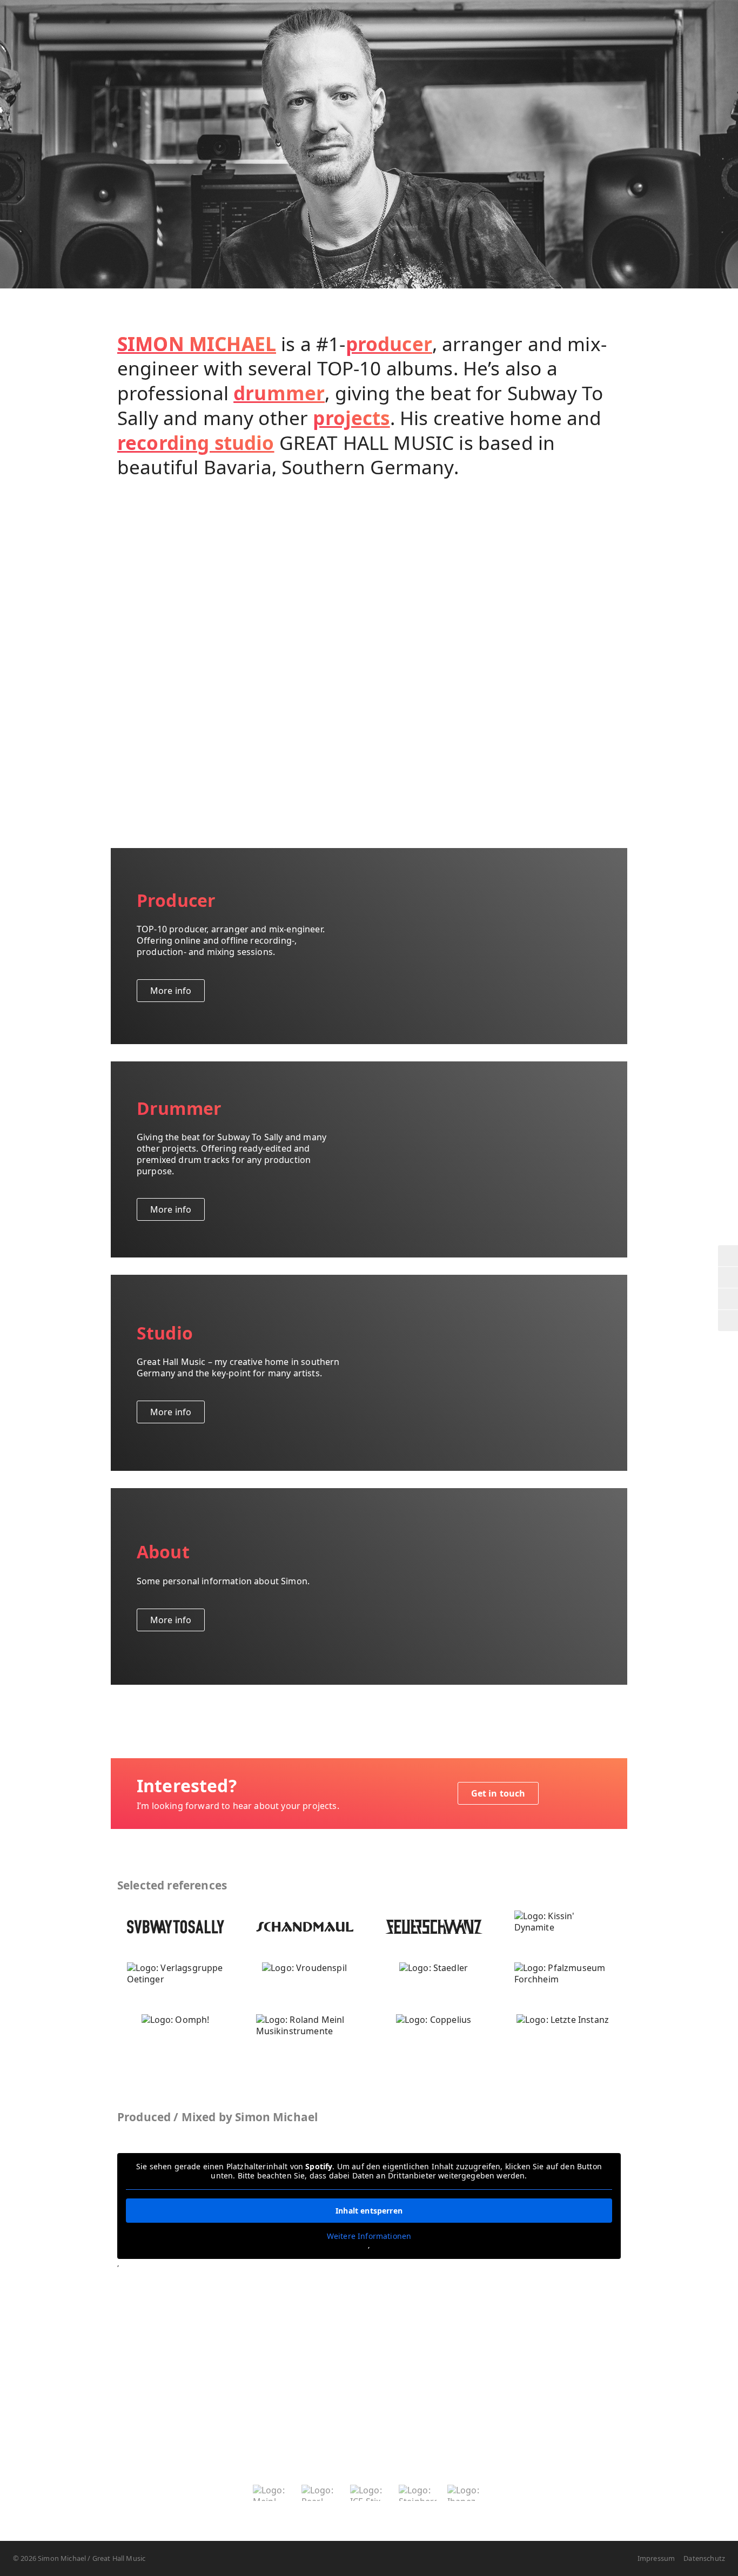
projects (351, 418)
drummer (279, 393)
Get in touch (498, 1793)
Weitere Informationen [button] (369, 2236)
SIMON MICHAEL (197, 344)
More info (171, 991)
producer (389, 344)
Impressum (656, 2558)
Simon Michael (31, 43)
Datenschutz (704, 2558)
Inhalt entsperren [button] (369, 2211)
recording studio (196, 442)
